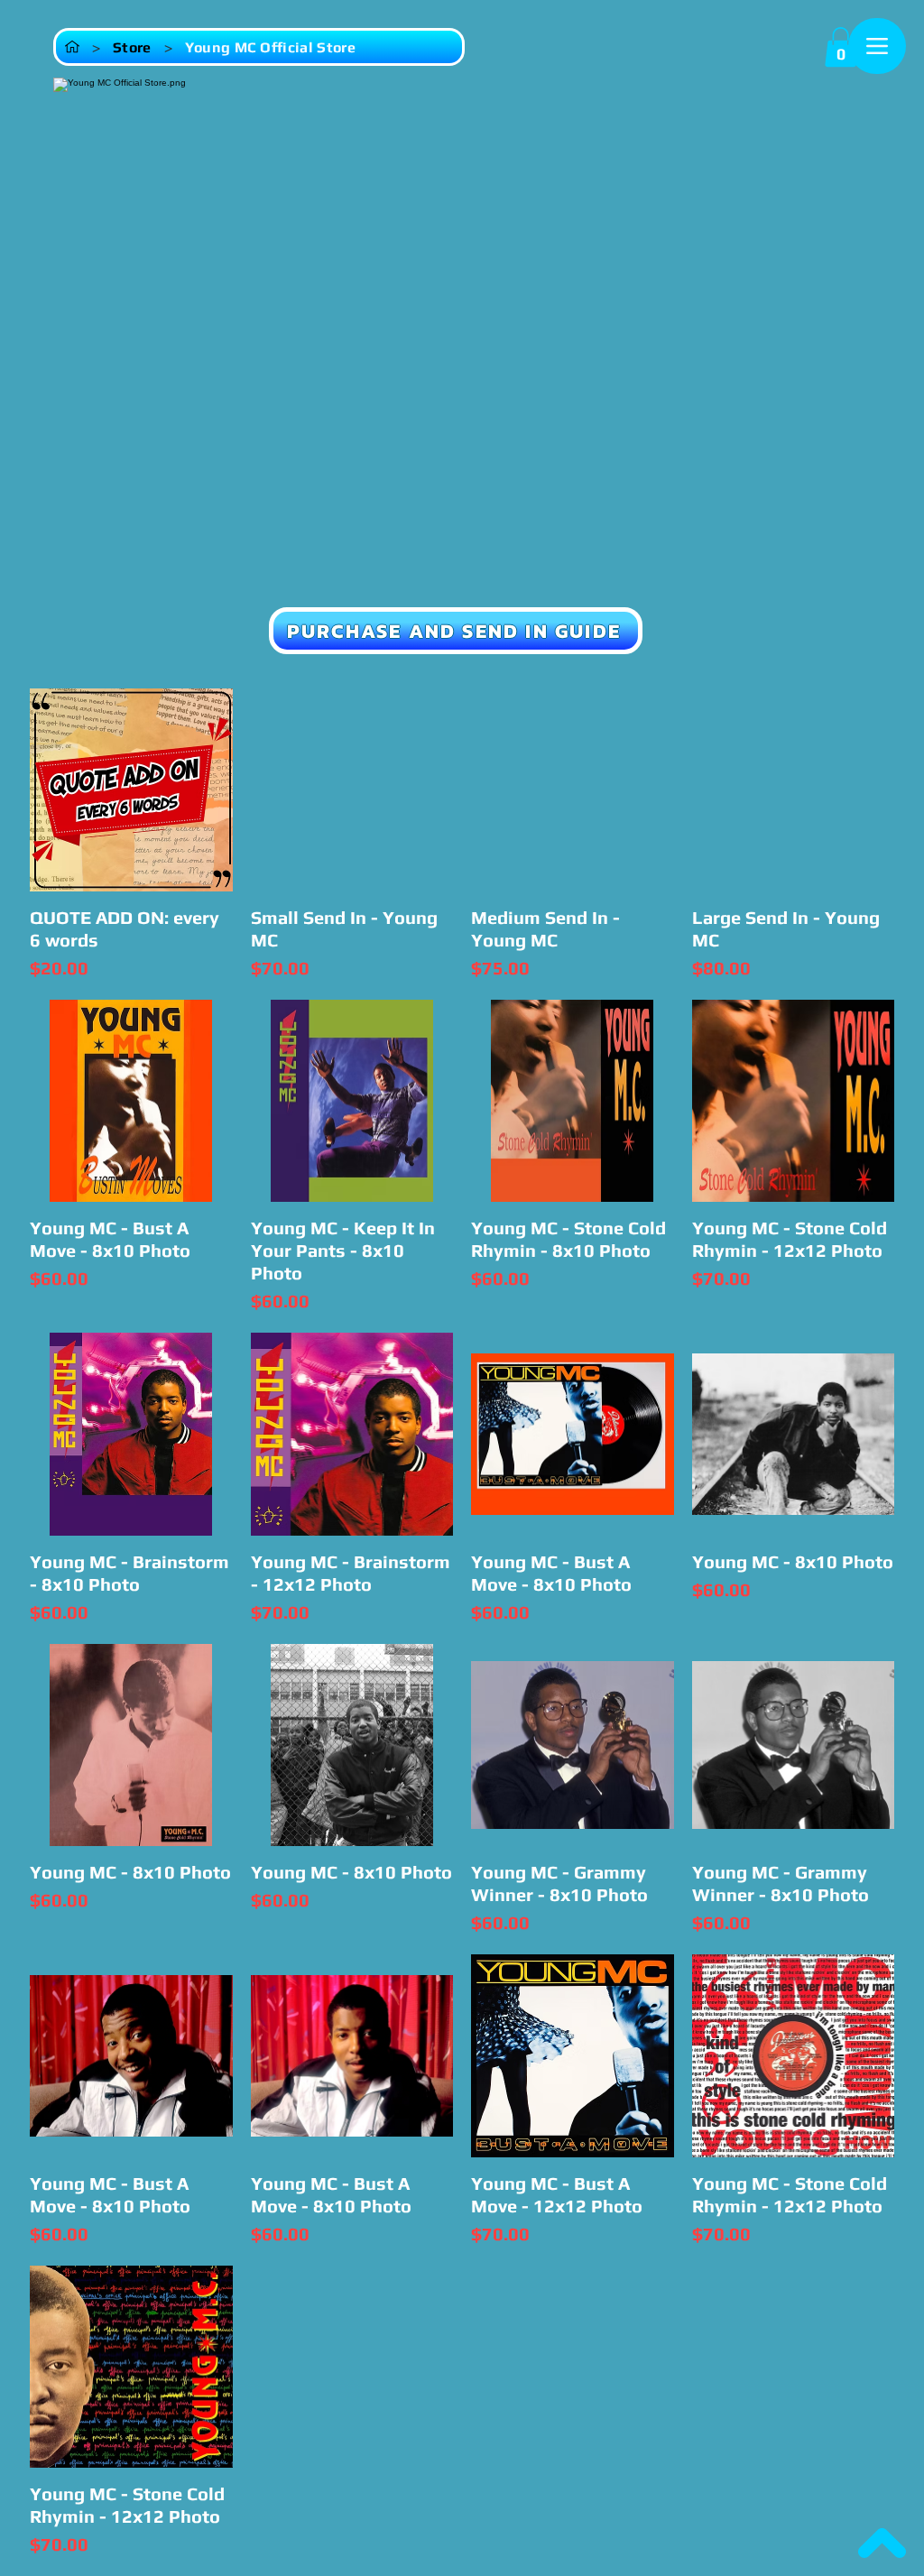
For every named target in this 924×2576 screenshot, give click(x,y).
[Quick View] (131, 790)
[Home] (72, 47)
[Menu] (877, 46)
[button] (841, 47)
